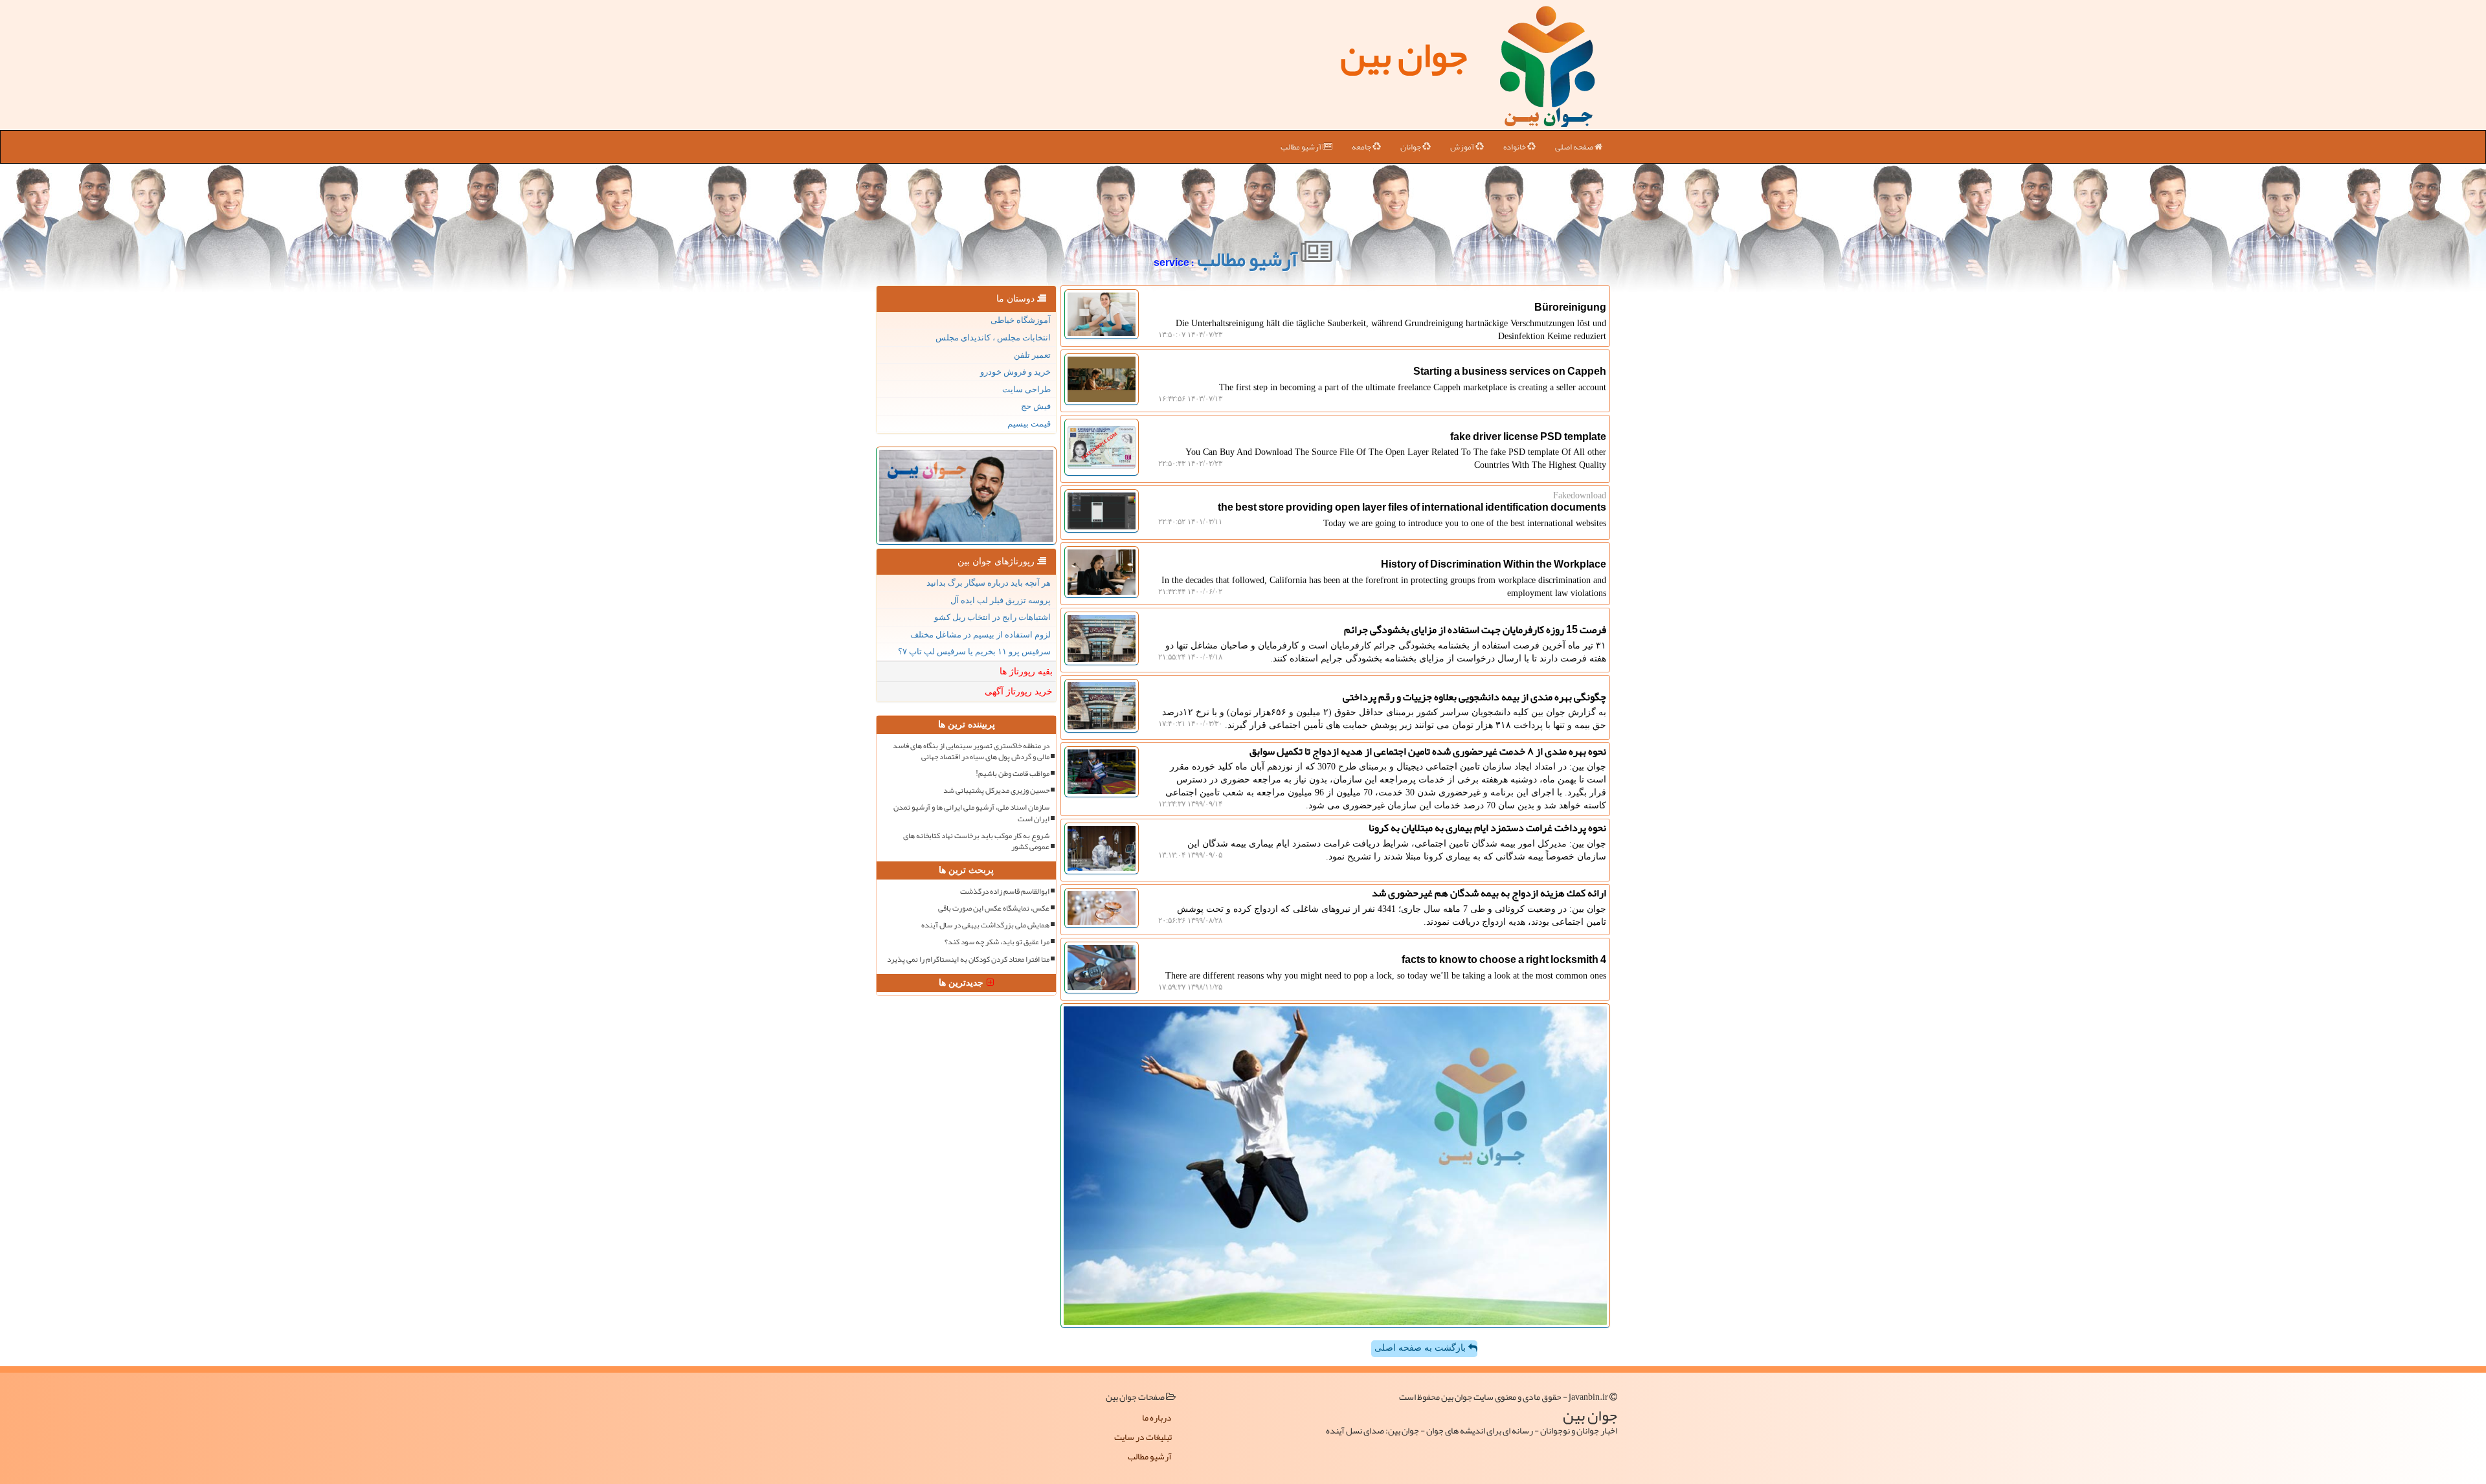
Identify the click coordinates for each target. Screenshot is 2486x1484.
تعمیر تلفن (1032, 355)
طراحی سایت (1026, 389)
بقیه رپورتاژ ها (1026, 671)
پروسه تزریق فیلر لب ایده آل (1001, 600)
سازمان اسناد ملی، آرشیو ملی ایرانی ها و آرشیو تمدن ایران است (971, 813)
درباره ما (1157, 1417)
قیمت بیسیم (1029, 424)
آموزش (1463, 147)
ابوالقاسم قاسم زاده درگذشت (1005, 892)
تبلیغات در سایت (1143, 1437)
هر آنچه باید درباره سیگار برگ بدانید (989, 583)
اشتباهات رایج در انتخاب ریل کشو (992, 617)
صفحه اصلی (1575, 147)
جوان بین (1404, 55)
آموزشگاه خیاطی (1021, 320)
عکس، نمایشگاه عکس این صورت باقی (994, 908)
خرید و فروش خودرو (1015, 372)
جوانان (1411, 147)
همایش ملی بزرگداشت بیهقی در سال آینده (985, 925)
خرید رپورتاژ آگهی (1019, 692)
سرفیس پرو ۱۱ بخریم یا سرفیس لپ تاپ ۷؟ (974, 651)
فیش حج (1036, 406)
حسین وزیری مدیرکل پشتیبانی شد (996, 791)
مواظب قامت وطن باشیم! (1013, 774)
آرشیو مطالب (1302, 147)
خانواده (1515, 147)
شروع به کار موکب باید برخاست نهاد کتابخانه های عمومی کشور (976, 841)
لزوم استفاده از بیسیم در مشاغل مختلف (980, 635)
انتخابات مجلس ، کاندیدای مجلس (993, 338)
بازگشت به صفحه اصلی (1421, 1348)
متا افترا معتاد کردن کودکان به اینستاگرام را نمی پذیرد (968, 959)
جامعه (1362, 147)
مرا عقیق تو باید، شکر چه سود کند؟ (997, 942)
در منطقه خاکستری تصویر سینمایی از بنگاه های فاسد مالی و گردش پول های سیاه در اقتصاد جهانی (971, 751)
